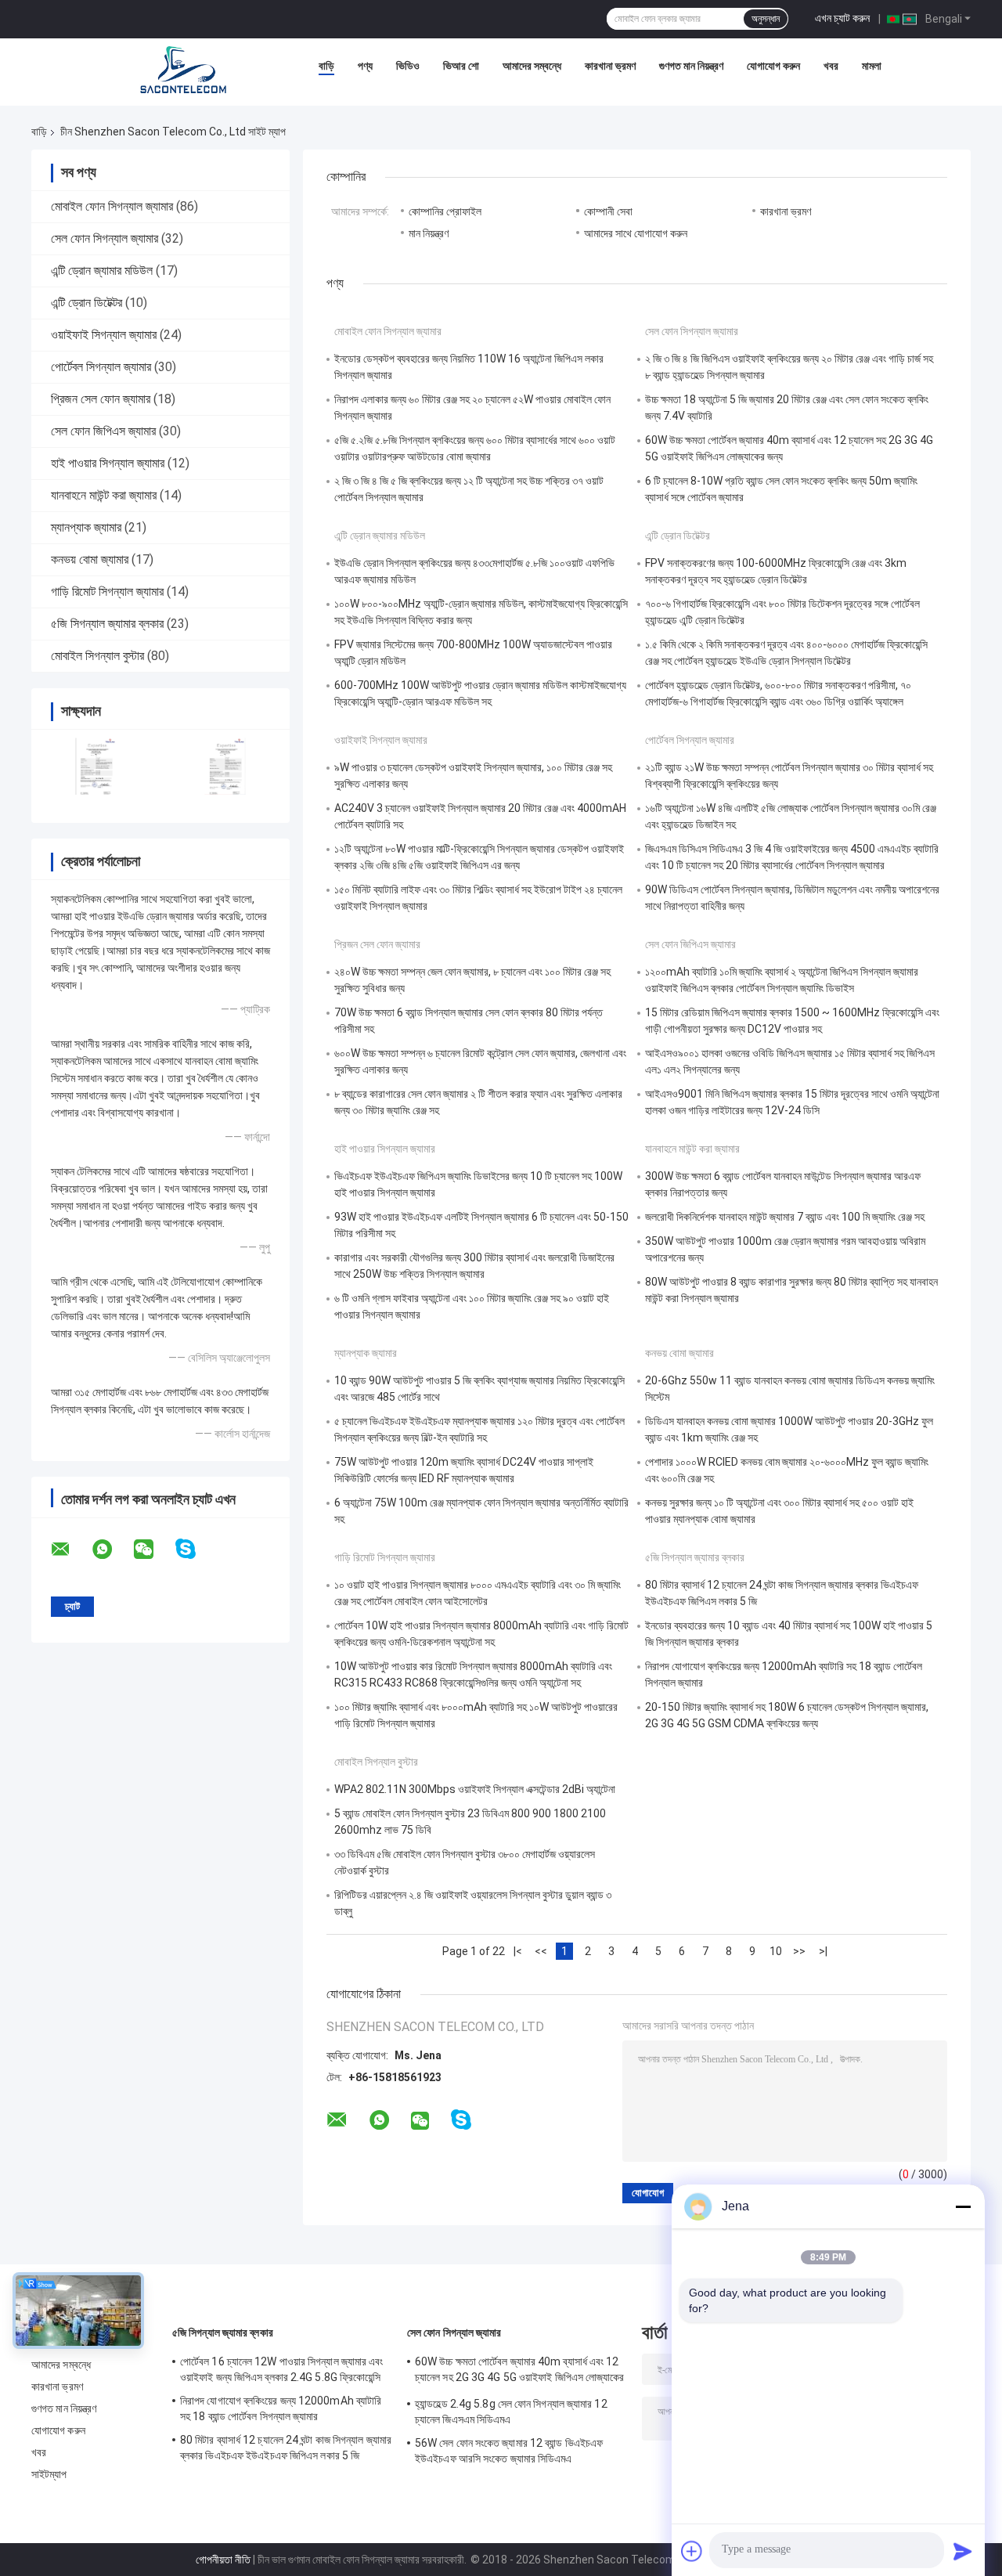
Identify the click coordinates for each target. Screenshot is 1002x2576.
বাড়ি (326, 66)
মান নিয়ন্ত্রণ (429, 233)
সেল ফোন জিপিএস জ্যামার (103, 431)
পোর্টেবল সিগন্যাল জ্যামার (101, 367)
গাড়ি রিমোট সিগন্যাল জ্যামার (107, 592)
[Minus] (963, 2206)
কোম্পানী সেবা (608, 211)
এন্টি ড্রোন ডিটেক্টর (87, 303)
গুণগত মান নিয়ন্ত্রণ (691, 66)
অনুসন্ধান (766, 19)
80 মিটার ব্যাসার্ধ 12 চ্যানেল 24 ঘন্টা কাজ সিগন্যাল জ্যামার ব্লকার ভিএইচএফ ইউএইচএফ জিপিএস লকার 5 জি (286, 2448)
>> (799, 1951)
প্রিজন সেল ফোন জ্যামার (101, 399)
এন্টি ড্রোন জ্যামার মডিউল (102, 271)
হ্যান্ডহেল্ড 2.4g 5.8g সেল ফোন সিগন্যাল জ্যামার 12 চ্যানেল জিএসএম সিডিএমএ (511, 2412)
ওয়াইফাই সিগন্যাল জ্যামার (104, 335)
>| (823, 1951)
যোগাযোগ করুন (773, 66)
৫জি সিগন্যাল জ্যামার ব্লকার (107, 624)
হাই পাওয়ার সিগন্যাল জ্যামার (108, 463)
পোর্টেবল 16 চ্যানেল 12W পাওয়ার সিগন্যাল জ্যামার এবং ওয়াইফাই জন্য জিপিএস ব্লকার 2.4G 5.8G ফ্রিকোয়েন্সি (282, 2369)
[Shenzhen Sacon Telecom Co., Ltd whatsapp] (112, 1550)
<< (541, 1951)
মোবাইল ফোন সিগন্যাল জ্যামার (112, 206)
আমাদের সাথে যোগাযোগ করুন (636, 233)
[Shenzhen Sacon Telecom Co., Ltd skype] (195, 1549)
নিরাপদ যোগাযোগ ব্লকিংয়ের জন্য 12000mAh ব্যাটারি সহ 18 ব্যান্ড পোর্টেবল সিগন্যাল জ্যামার (281, 2408)
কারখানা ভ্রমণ (610, 66)
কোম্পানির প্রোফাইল (445, 211)
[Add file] (692, 2551)
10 (776, 1951)
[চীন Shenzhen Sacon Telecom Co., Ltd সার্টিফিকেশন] (96, 766)
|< (518, 1951)
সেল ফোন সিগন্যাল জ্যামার (105, 238)
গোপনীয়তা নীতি (223, 2560)
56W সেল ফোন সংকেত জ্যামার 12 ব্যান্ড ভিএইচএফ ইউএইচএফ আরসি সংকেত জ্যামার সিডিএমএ (509, 2451)
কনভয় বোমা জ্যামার (90, 559)
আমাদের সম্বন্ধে (532, 66)
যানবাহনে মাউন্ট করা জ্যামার (104, 495)
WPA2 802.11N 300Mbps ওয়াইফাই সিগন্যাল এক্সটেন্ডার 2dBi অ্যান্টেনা (475, 1789)
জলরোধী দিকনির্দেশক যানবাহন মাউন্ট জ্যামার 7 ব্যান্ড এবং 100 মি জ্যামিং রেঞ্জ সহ (785, 1217)
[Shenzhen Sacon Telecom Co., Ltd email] (70, 1550)
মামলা (872, 66)
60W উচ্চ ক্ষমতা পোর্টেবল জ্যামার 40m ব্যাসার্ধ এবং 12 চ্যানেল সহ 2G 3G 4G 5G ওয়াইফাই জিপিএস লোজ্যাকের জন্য (520, 2372)
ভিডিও (408, 66)
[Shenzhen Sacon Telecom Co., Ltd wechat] (153, 1550)
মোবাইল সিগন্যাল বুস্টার (97, 656)
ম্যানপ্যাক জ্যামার (86, 527)
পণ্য (365, 66)
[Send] (963, 2551)
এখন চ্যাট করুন (842, 18)
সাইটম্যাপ (49, 2474)
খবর (831, 66)
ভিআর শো (461, 66)
